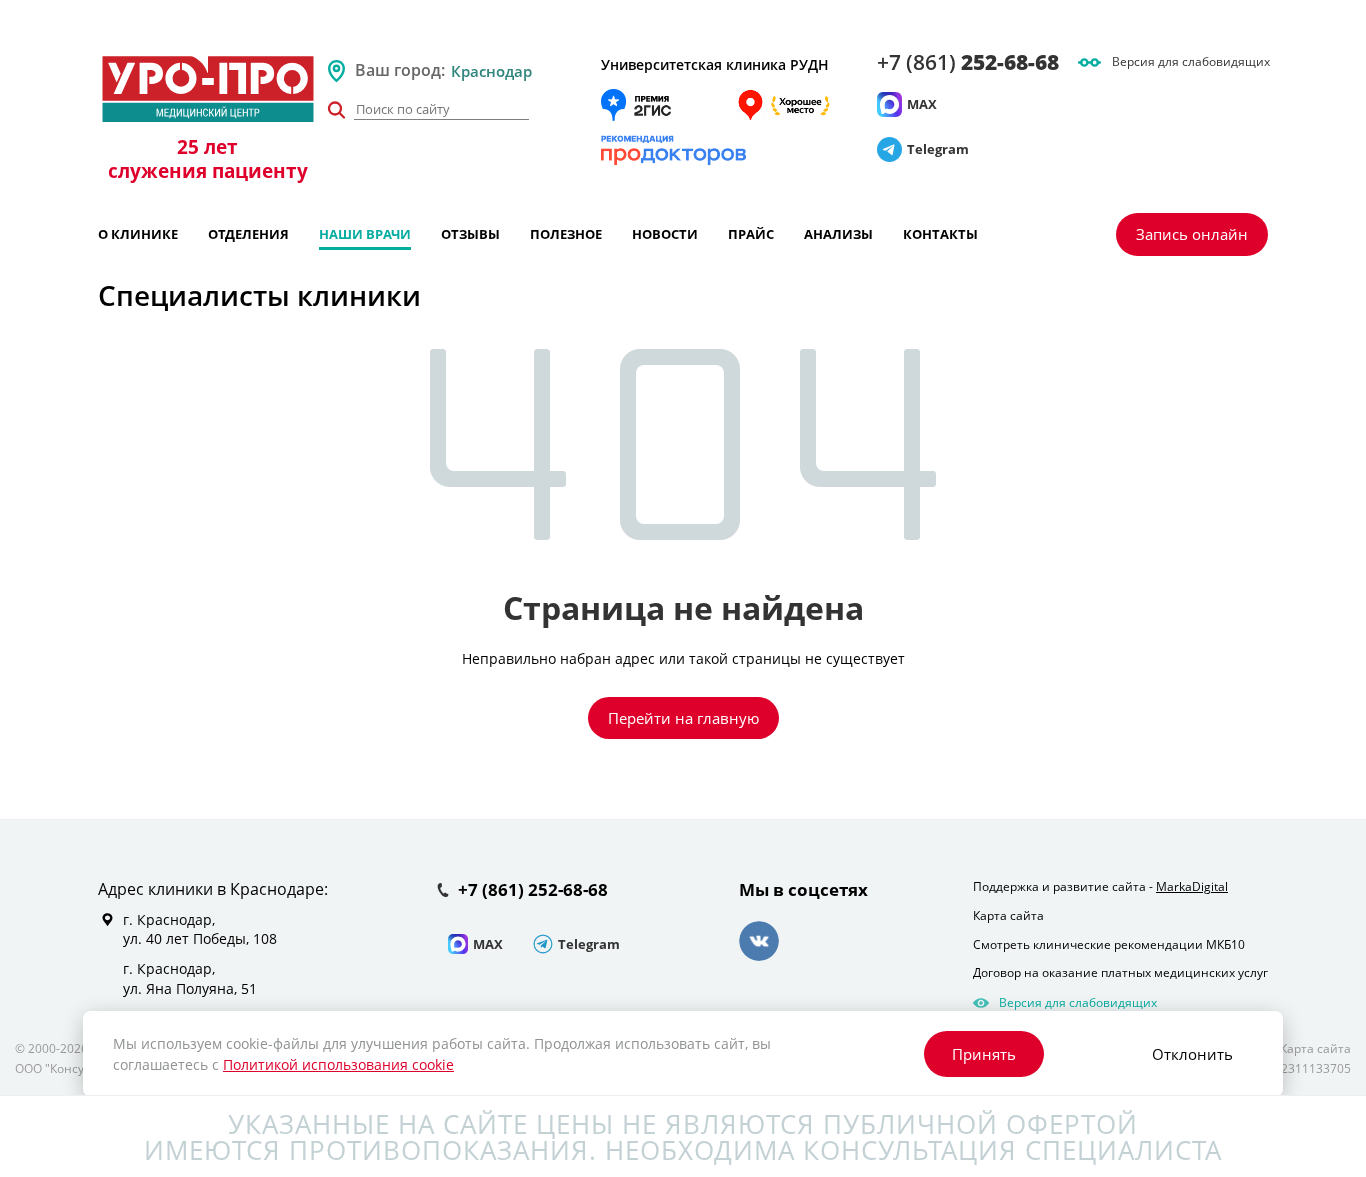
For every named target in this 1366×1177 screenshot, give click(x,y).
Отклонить (1192, 1054)
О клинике (138, 234)
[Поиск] (336, 110)
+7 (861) (968, 62)
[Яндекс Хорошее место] (783, 105)
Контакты (940, 234)
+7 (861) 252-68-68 (533, 890)
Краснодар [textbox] (491, 71)
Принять (984, 1054)
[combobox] (517, 71)
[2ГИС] (636, 105)
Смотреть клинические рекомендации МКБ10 (1109, 944)
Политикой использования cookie (338, 1064)
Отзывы (470, 234)
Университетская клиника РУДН (715, 64)
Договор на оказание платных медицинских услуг (1120, 972)
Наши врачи (365, 234)
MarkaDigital (1192, 886)
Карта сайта (1008, 915)
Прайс (751, 234)
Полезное (566, 234)
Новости (665, 234)
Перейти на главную (683, 718)
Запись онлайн (1192, 234)
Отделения (248, 234)
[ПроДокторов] (673, 150)
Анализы (838, 234)
